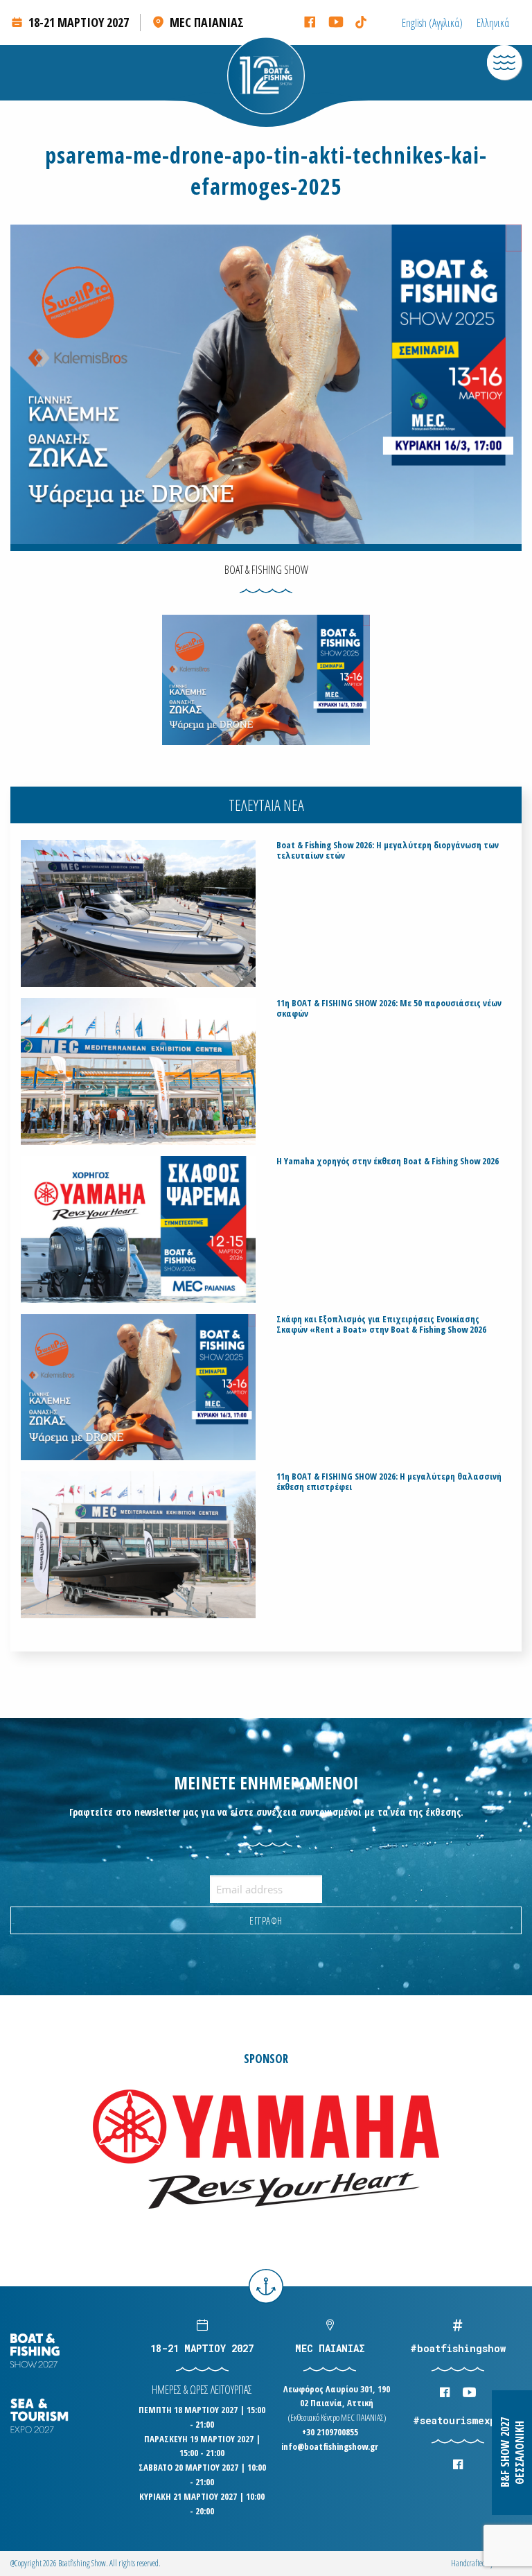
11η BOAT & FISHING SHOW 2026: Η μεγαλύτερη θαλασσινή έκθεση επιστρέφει (389, 1482)
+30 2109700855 (330, 2432)
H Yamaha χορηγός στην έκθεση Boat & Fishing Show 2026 (388, 1161)
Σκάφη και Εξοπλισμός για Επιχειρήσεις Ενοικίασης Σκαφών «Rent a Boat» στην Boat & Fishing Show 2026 (381, 1324)
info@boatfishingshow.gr (330, 2446)
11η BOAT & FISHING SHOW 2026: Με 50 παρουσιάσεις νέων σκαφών (389, 1008)
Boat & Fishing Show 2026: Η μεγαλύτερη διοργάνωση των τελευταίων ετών (388, 850)
